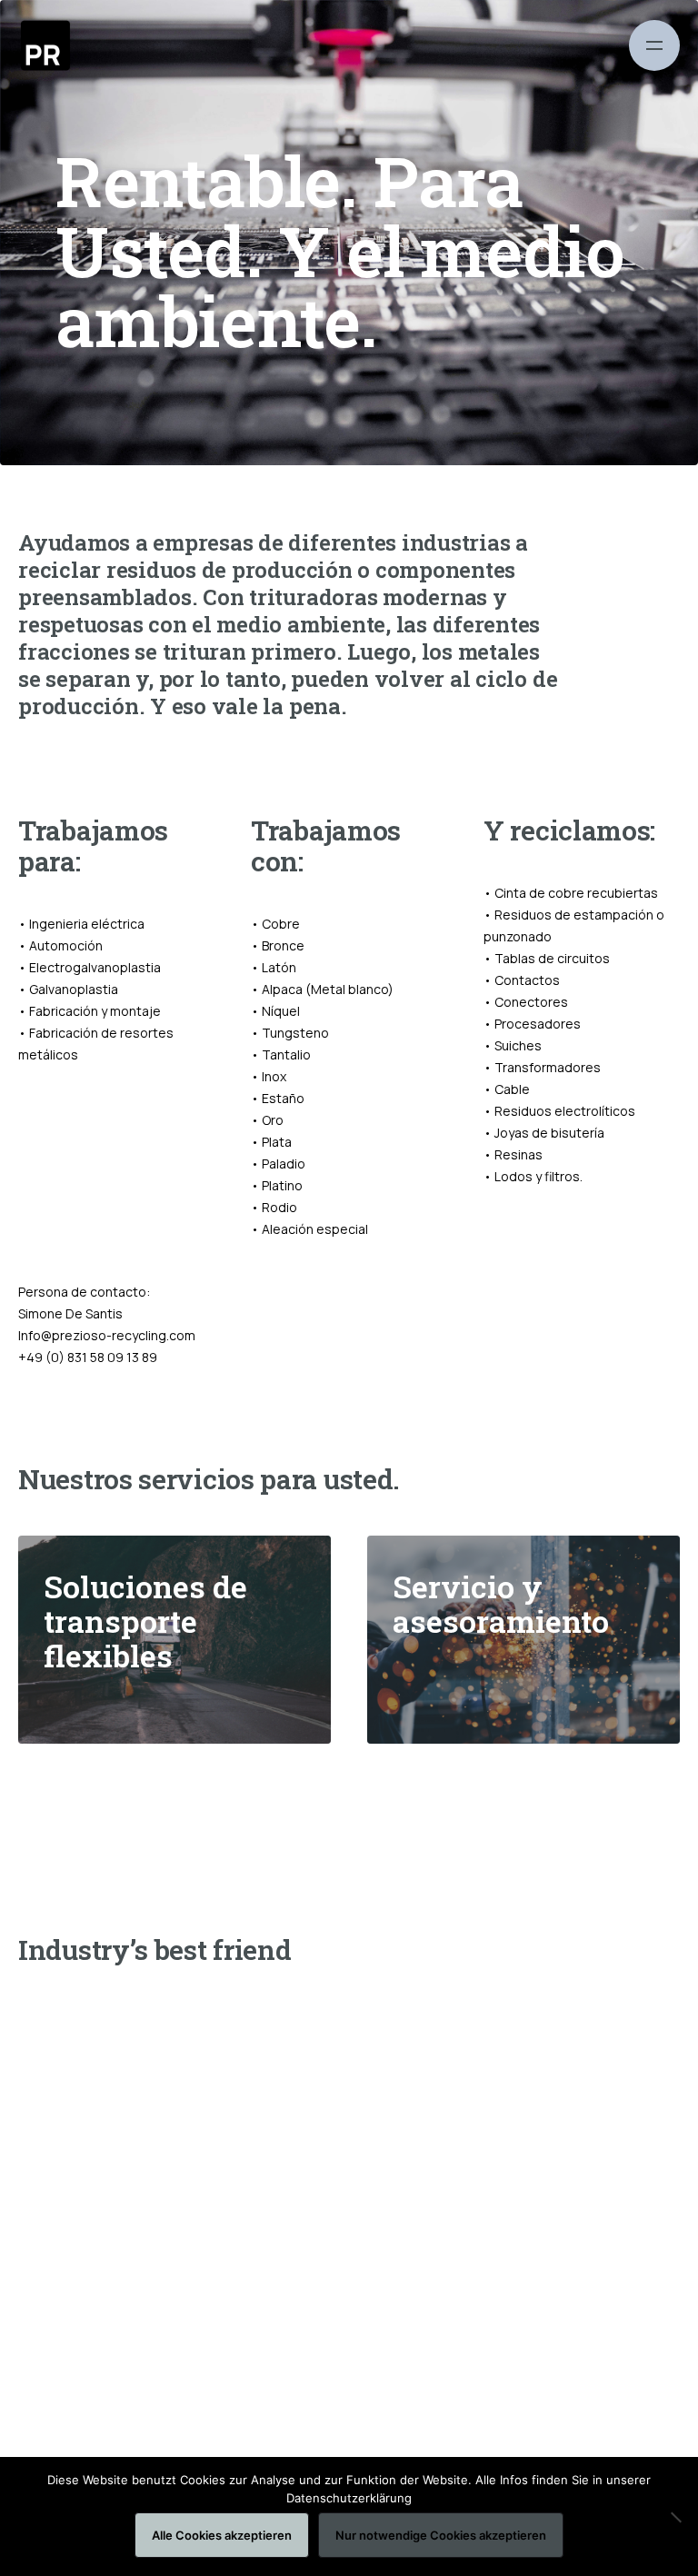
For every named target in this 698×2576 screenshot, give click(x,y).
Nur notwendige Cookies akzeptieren (441, 2535)
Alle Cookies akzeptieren (222, 2535)
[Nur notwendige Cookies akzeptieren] (675, 2517)
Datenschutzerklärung (349, 2498)
